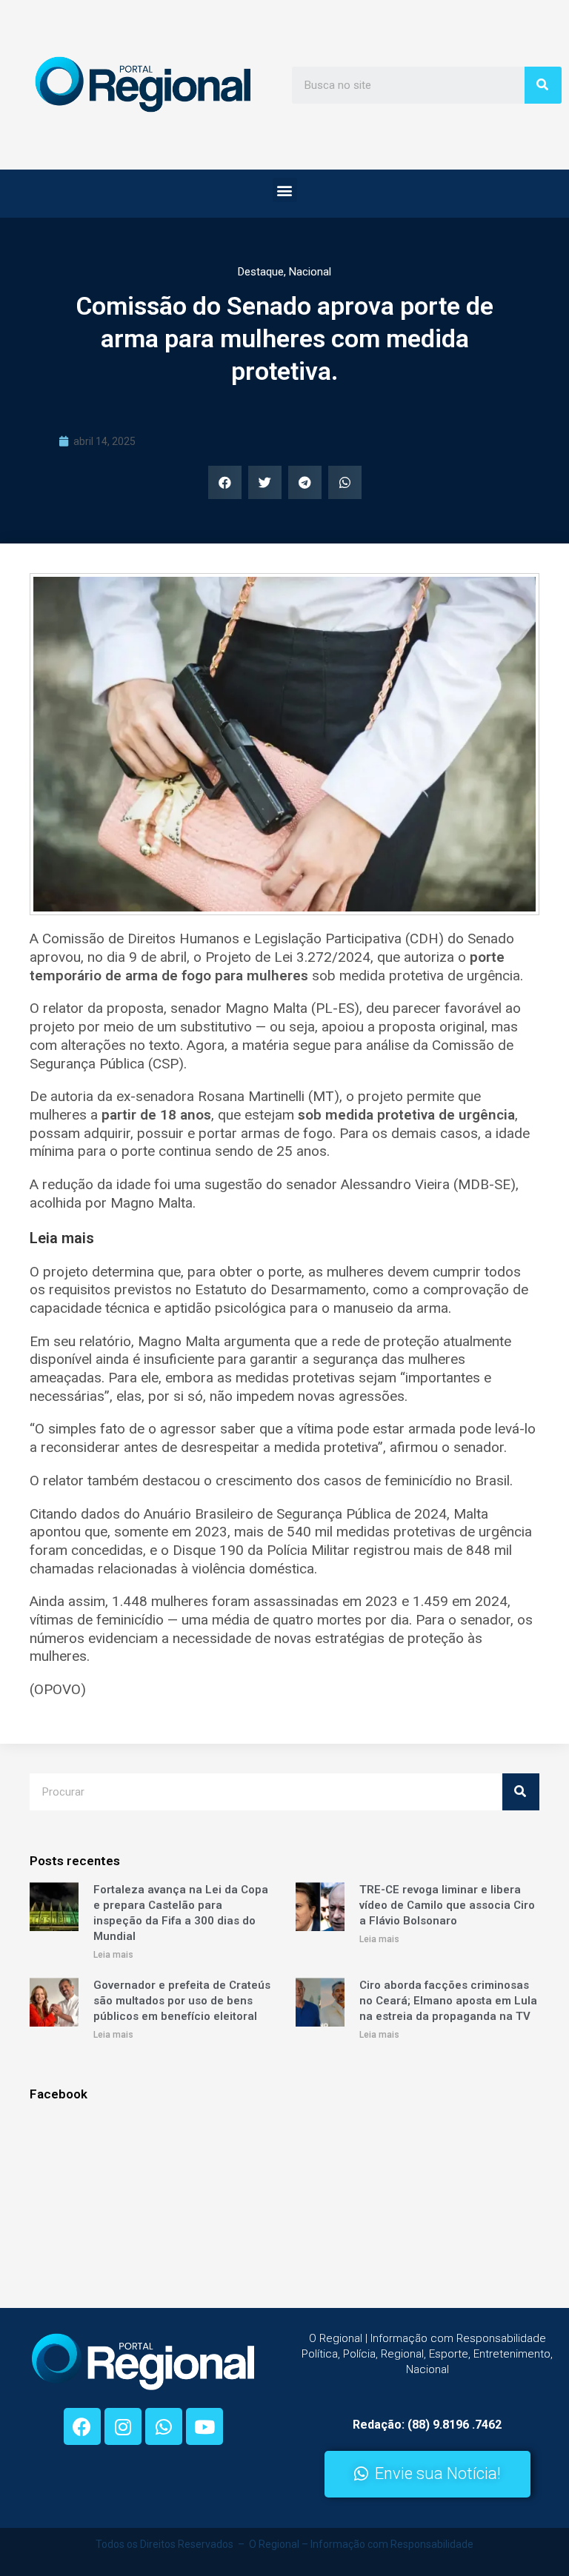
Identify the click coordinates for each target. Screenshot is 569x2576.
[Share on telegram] (305, 482)
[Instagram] (123, 2426)
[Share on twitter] (265, 482)
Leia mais (113, 1955)
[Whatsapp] (164, 2426)
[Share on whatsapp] (345, 482)
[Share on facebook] (225, 482)
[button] (285, 190)
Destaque (261, 272)
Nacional (310, 272)
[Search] (543, 85)
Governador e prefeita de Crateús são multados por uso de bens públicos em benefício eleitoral (182, 2001)
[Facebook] (82, 2426)
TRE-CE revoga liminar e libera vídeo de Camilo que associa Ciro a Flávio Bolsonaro (447, 1905)
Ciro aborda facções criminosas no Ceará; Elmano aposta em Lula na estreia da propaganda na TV (448, 2001)
